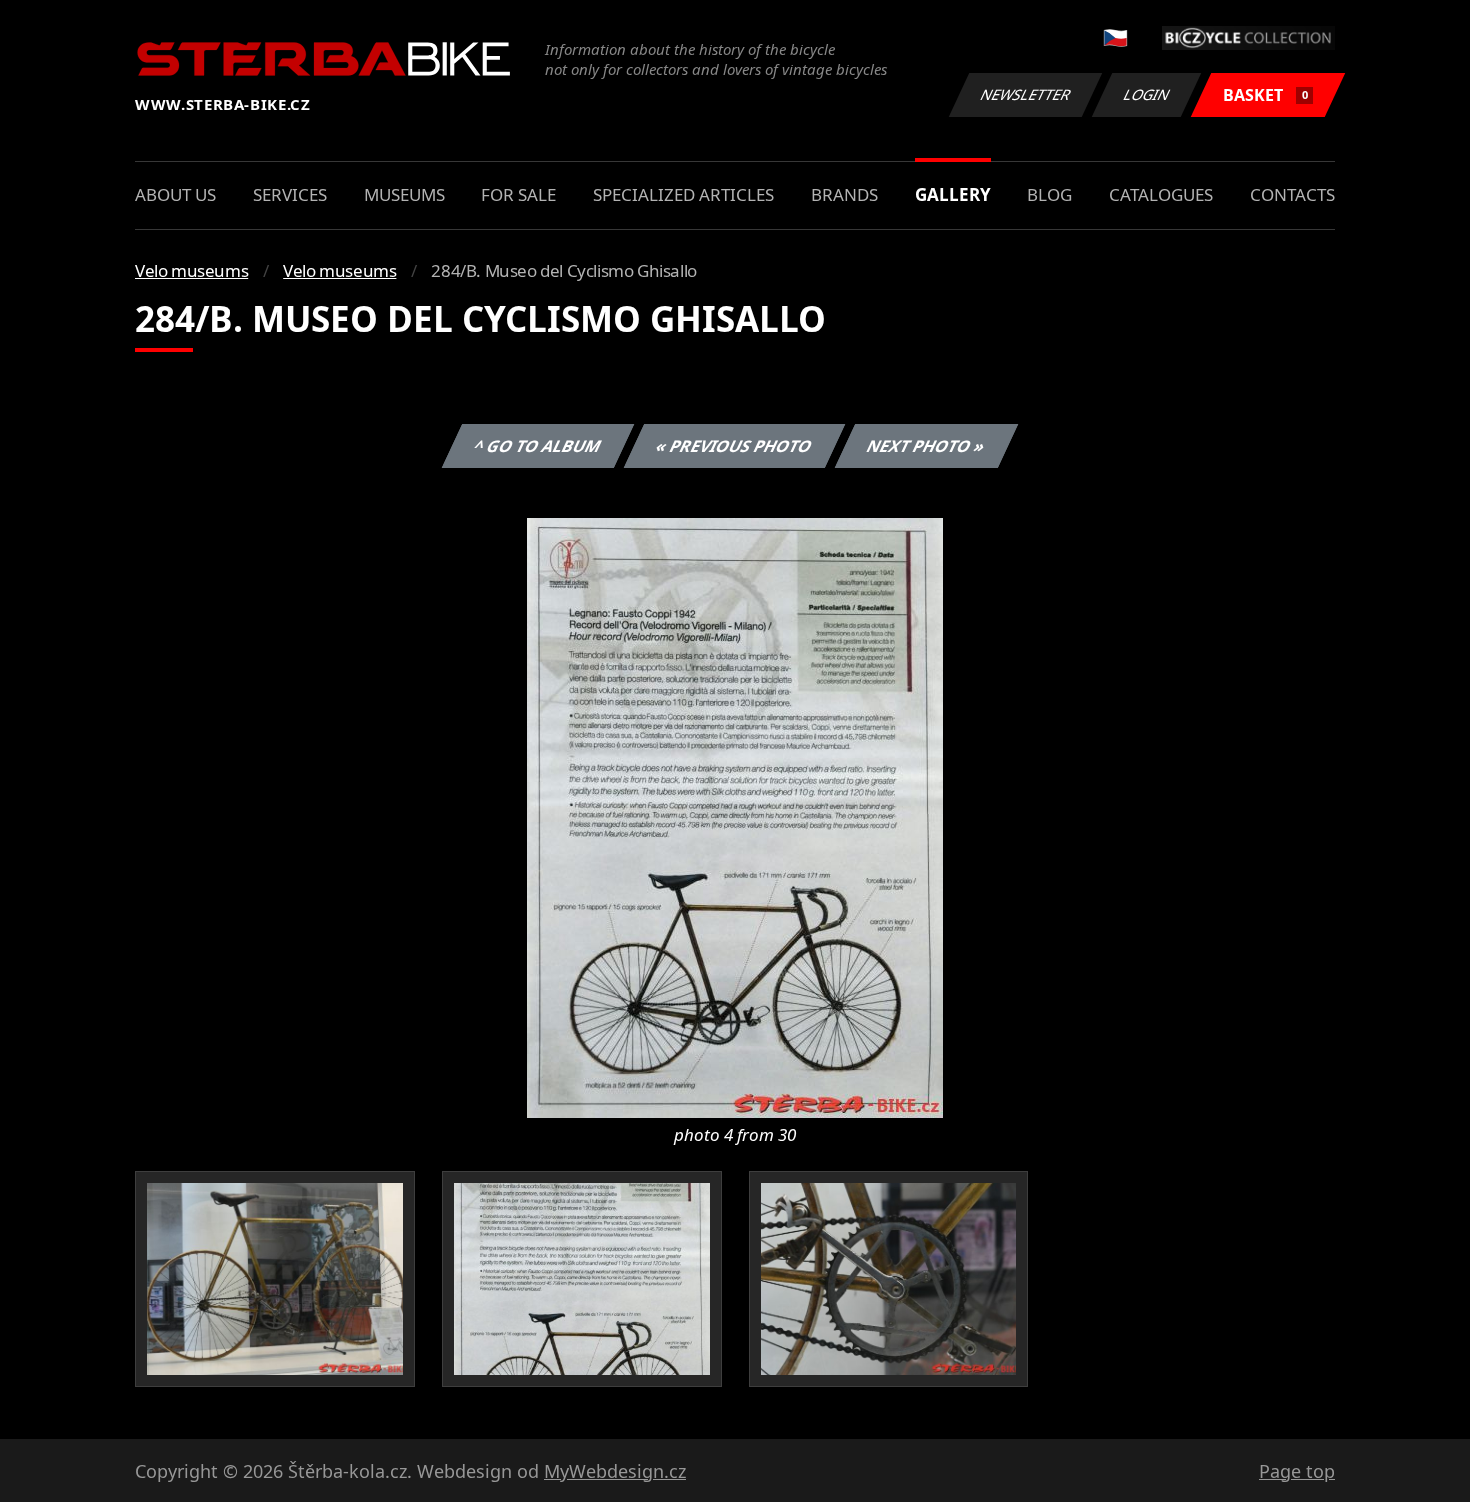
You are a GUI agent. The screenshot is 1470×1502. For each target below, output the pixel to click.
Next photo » (926, 446)
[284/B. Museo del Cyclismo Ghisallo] (735, 816)
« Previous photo (734, 446)
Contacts (1292, 194)
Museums (404, 194)
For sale (518, 194)
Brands (844, 194)
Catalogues (1161, 194)
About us (175, 194)
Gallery (953, 194)
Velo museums (191, 270)
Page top (1297, 1471)
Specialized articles (683, 194)
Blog (1049, 194)
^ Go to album (538, 446)
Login (1147, 94)
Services (290, 194)
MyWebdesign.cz (615, 1471)
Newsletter (1026, 94)
